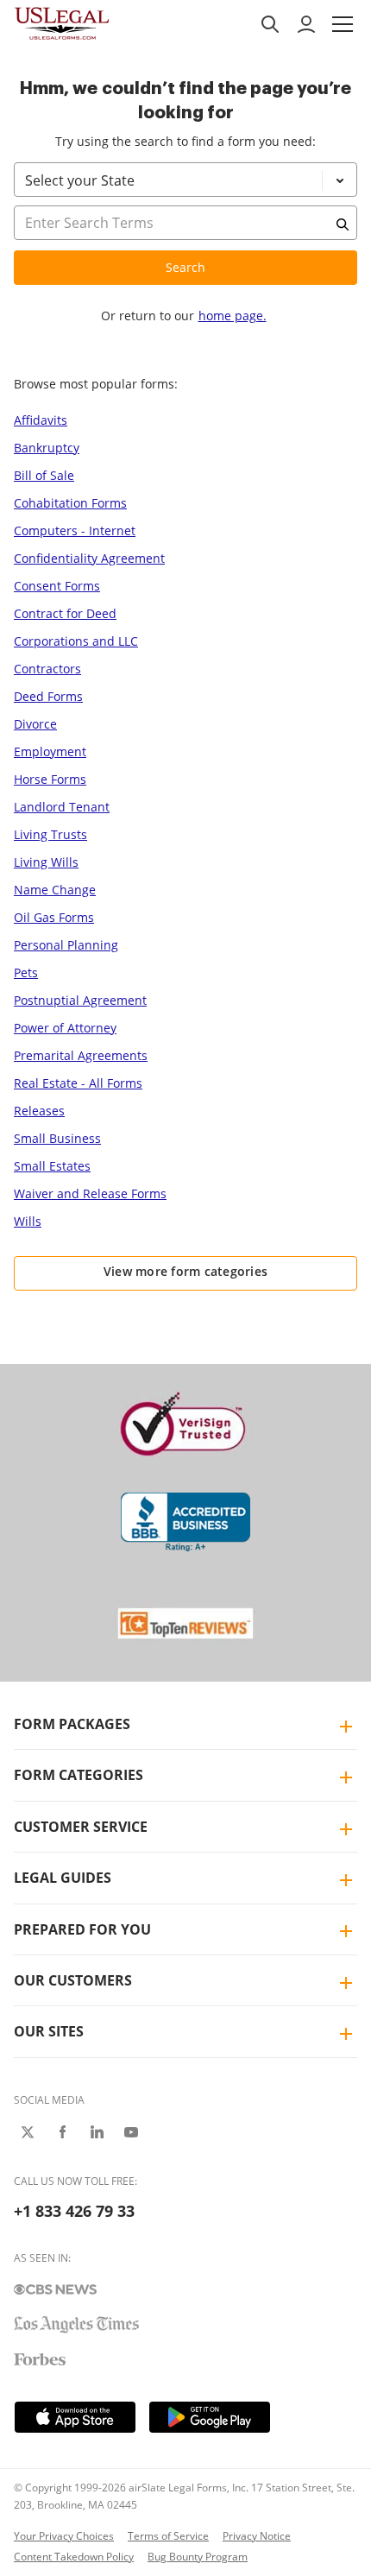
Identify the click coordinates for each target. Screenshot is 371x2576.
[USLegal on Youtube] (131, 2132)
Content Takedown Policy (74, 2557)
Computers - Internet (75, 530)
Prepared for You (82, 1929)
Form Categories (79, 1775)
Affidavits (41, 420)
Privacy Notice (257, 2536)
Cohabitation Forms (70, 503)
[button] (343, 24)
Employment (50, 751)
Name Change (55, 890)
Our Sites (49, 2031)
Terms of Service (168, 2536)
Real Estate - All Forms (78, 1083)
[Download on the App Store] (75, 2417)
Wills (28, 1221)
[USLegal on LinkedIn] (97, 2132)
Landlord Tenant (62, 807)
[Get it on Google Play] (210, 2417)
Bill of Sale (44, 475)
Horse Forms (50, 779)
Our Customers (73, 1980)
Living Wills (46, 862)
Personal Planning (66, 945)
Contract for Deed (65, 613)
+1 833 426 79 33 (74, 2211)
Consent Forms (57, 586)
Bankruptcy (47, 448)
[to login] (306, 24)
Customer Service (81, 1827)
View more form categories (186, 1271)
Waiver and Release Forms (90, 1193)
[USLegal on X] (28, 2132)
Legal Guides (63, 1878)
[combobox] (185, 245)
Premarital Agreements (81, 1055)
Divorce (35, 724)
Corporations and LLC (76, 641)
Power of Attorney (65, 1028)
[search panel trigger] (270, 24)
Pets (26, 972)
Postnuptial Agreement (80, 1000)
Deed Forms (48, 696)
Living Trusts (50, 834)
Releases (39, 1111)
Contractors (47, 669)
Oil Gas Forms (54, 917)
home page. (233, 316)
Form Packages (72, 1724)
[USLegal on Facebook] (62, 2132)
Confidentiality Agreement (89, 558)
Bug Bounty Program (198, 2557)
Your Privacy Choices (64, 2536)
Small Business (57, 1138)
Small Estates (52, 1166)
